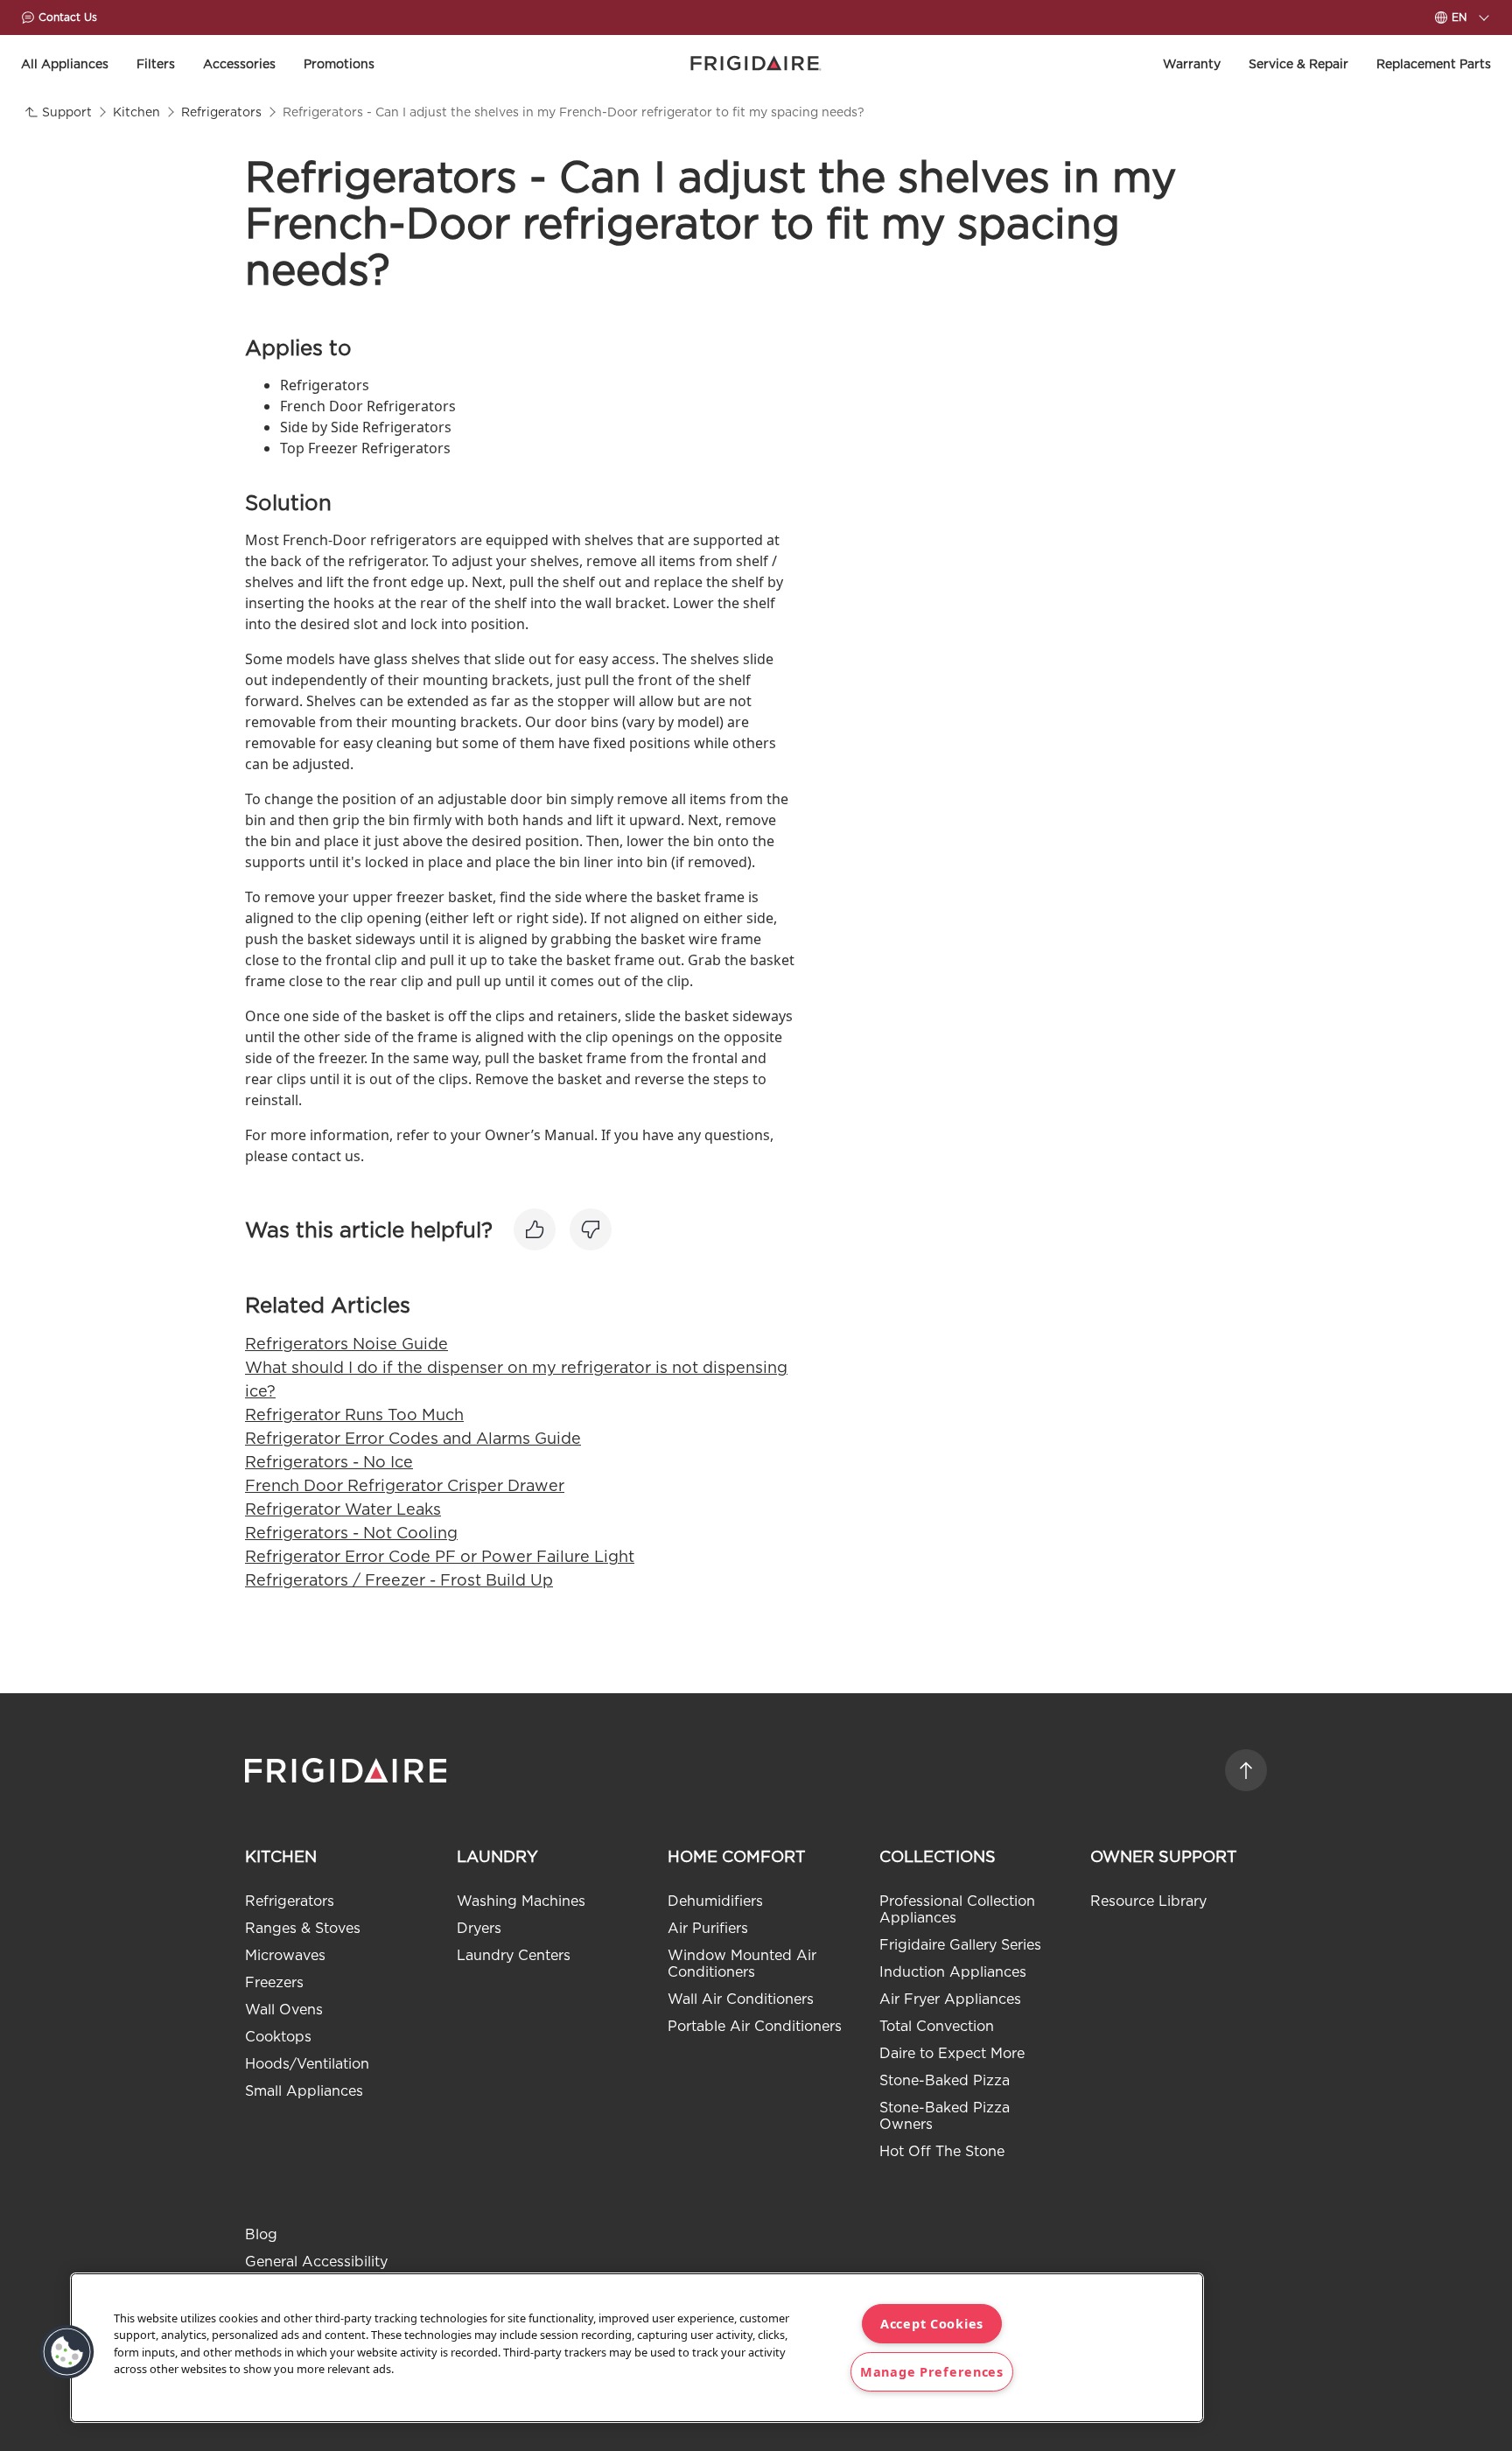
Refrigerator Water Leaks (343, 1509)
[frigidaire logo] (348, 1770)
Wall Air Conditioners (741, 1999)
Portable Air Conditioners (755, 2026)
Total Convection (937, 2026)
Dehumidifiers (715, 1901)
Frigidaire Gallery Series (960, 1945)
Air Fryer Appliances (950, 1999)
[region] (637, 2348)
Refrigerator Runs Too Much (354, 1415)
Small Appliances (304, 2091)
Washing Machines (521, 1901)
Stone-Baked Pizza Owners (945, 2116)
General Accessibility (316, 2262)
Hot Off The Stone (942, 2151)
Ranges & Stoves (303, 1928)
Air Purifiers (708, 1928)
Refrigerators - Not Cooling (351, 1533)
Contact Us (68, 17)
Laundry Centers (514, 1955)
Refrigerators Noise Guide (346, 1344)
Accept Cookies (932, 2324)
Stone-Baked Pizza (945, 2080)
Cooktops (278, 2037)
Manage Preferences (932, 2372)
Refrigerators (290, 1901)
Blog (261, 2234)
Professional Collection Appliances (957, 1909)
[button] (67, 2352)
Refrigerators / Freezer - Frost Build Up (399, 1580)
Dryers (479, 1928)
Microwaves (285, 1955)
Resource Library (1148, 1901)
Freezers (274, 1982)
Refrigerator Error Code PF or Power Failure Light (440, 1556)
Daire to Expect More (952, 2053)
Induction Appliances (953, 1972)
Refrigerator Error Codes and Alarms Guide (413, 1438)
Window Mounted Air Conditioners (742, 1964)
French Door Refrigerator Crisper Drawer (405, 1485)
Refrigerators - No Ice (329, 1462)
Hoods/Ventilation (307, 2064)
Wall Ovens (284, 2010)
